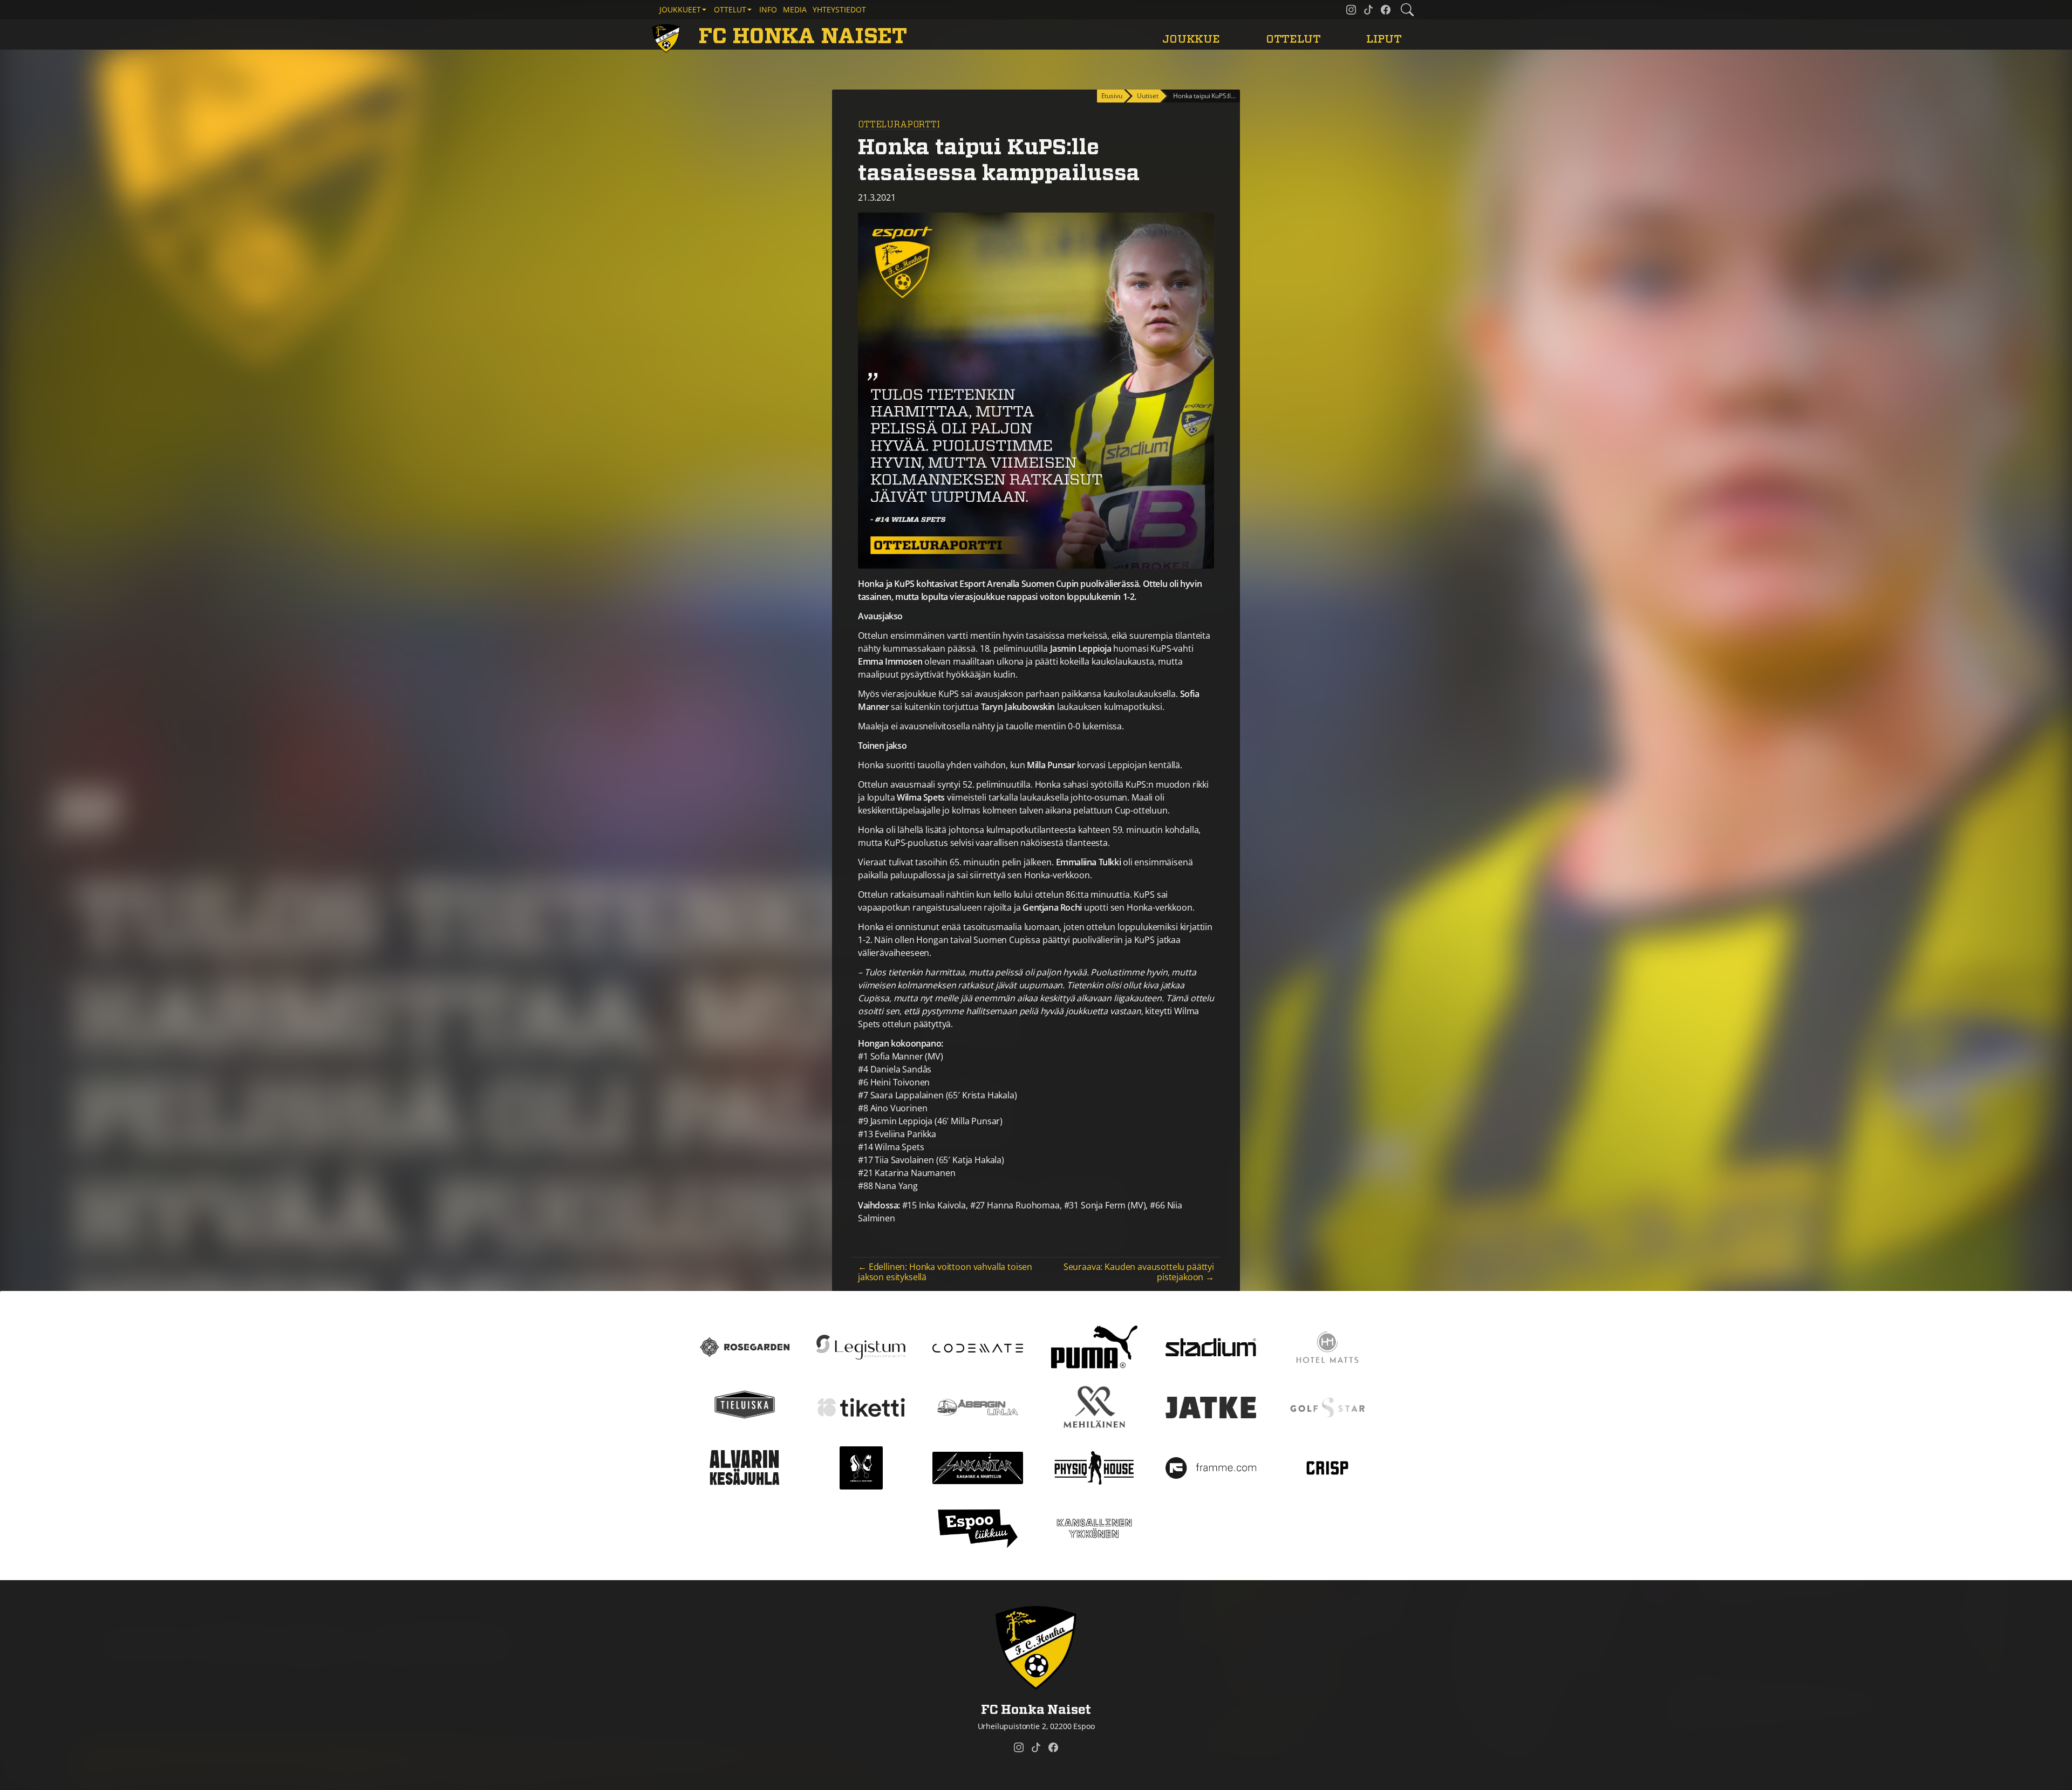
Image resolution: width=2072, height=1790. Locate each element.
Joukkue (1191, 39)
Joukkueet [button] (680, 9)
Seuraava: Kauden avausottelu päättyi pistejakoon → (1139, 1272)
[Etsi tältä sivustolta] (1407, 10)
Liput (1384, 39)
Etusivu (1112, 96)
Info (768, 9)
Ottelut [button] (730, 9)
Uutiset (1147, 96)
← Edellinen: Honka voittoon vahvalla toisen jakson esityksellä (945, 1272)
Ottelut (1293, 39)
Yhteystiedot (839, 9)
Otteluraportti (899, 125)
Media (795, 9)
